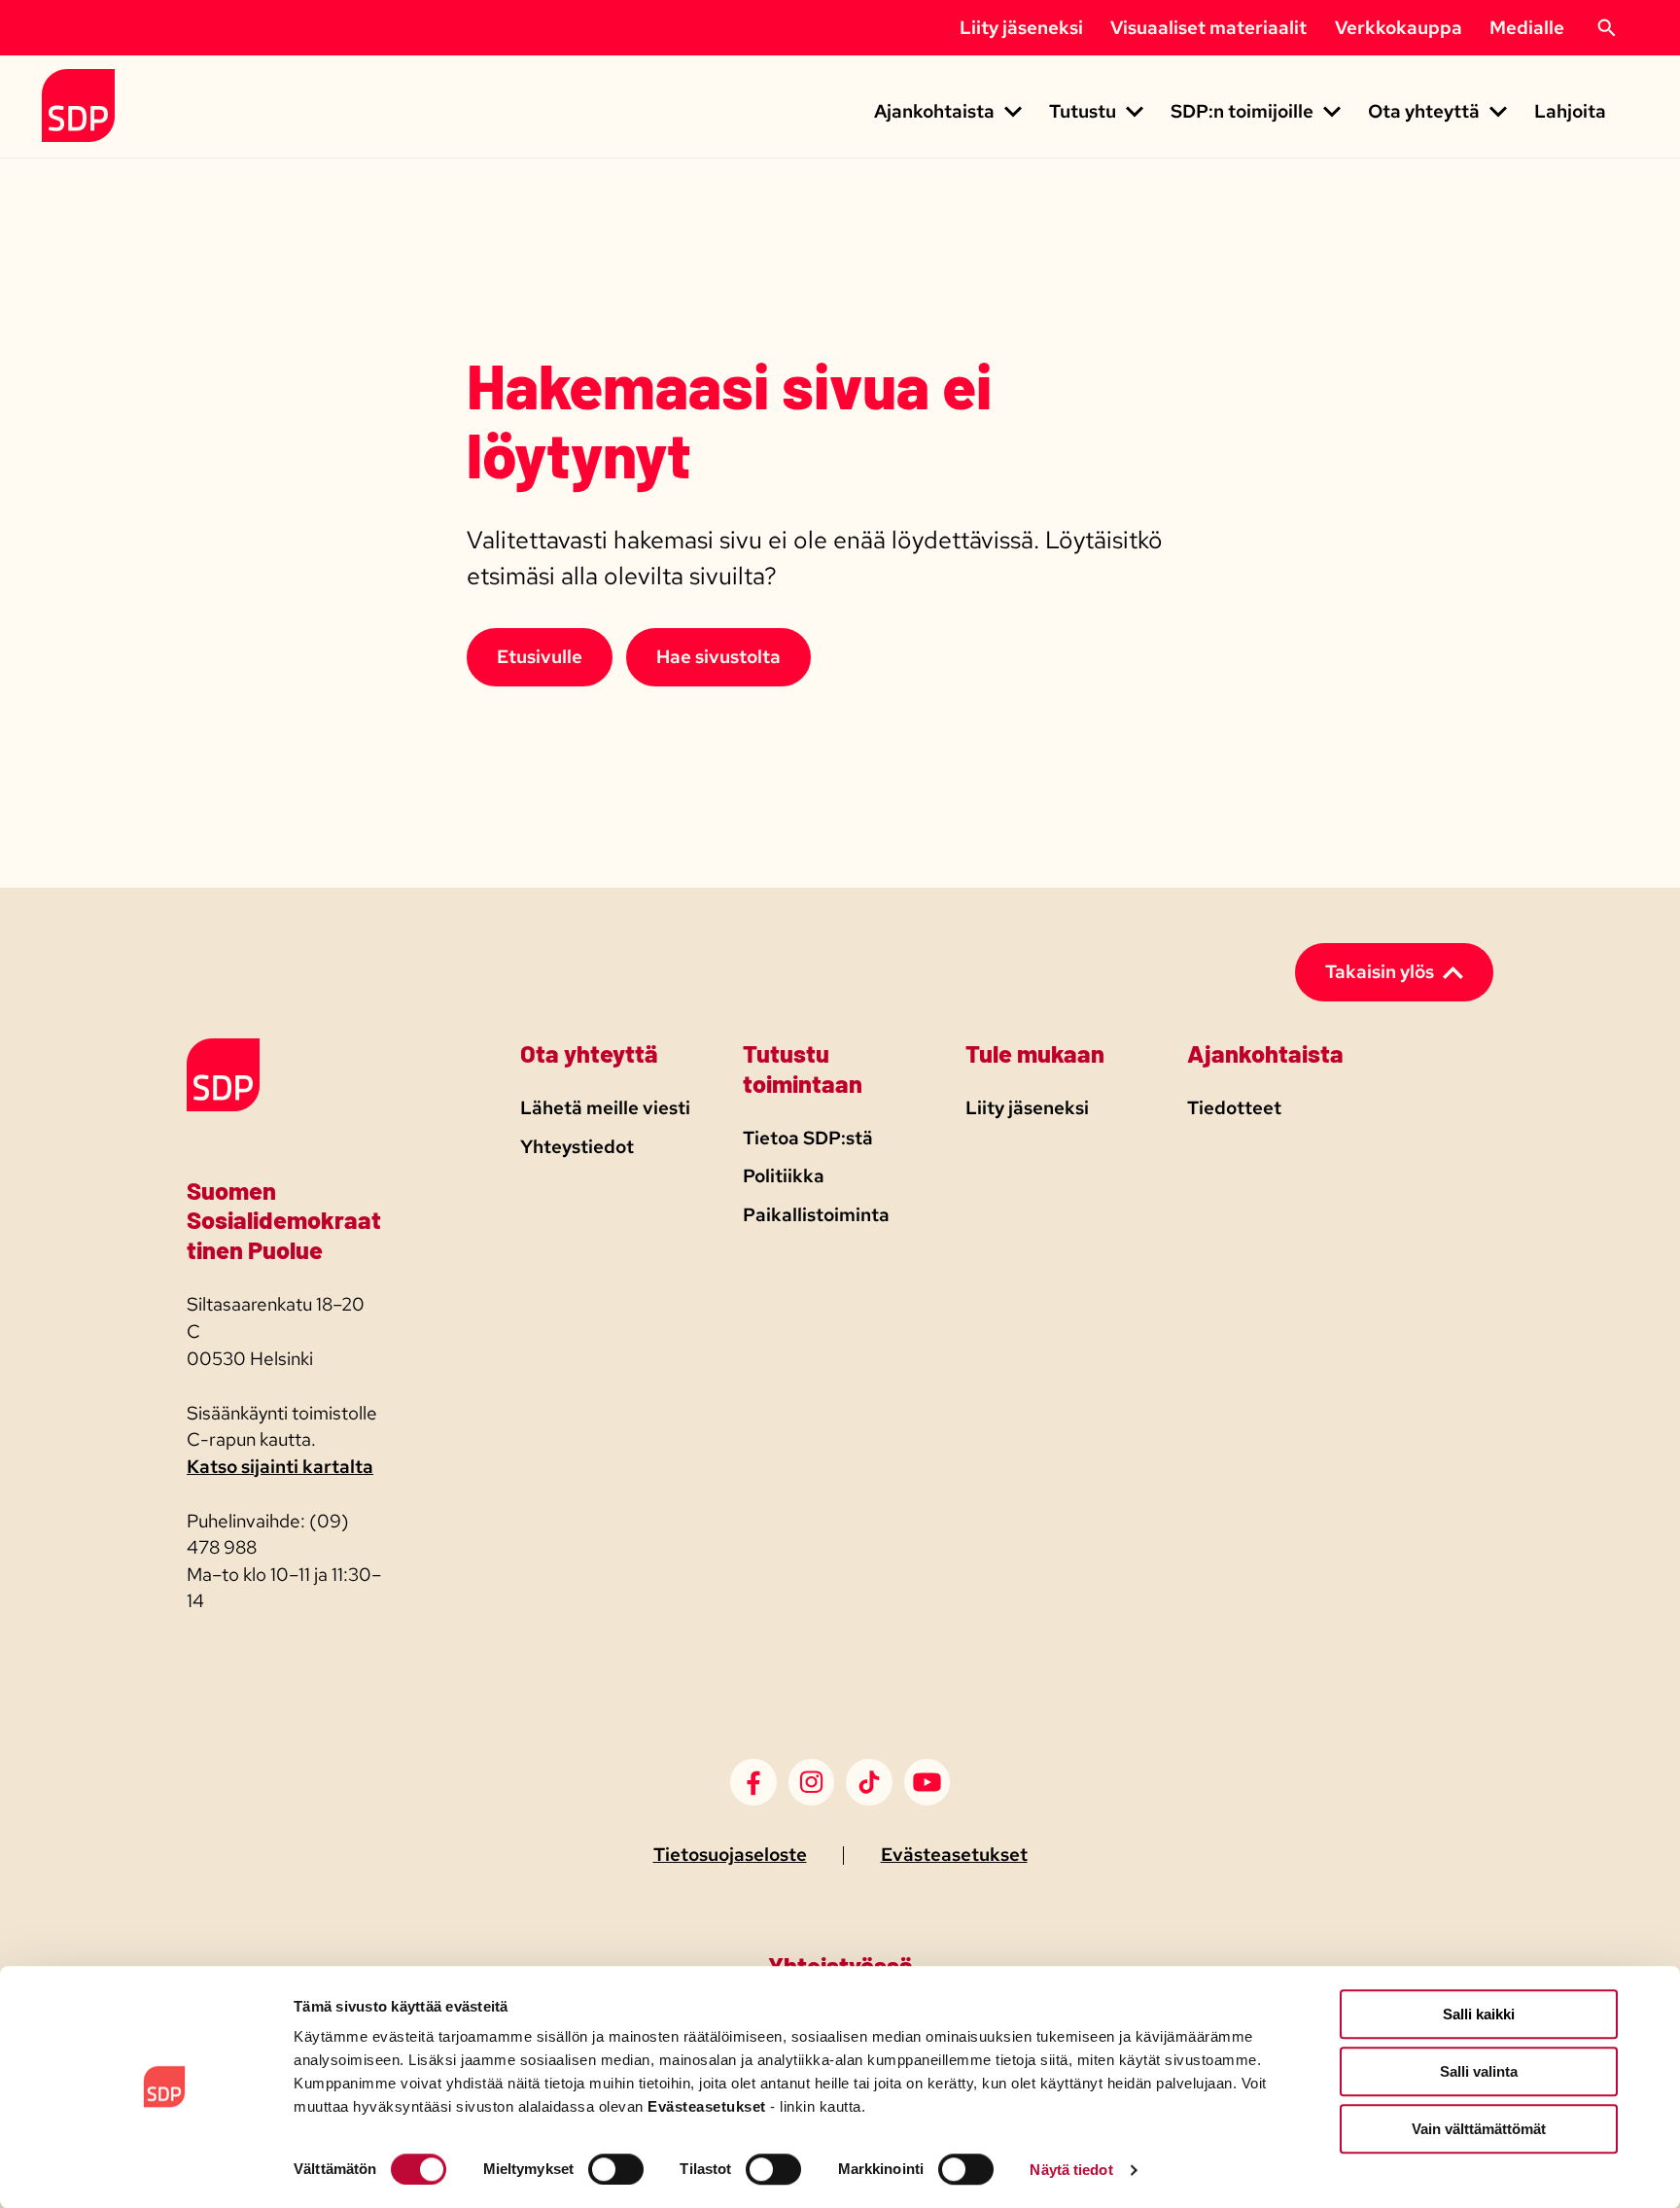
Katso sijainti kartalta (280, 1467)
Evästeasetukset (954, 1855)
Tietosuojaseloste (730, 1855)
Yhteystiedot (577, 1147)
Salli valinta (1479, 2071)
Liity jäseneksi (1021, 28)
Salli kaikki (1479, 2014)
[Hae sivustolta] (1606, 28)
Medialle (1527, 28)
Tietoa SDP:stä (808, 1138)
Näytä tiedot (1071, 2170)
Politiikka (784, 1176)
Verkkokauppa (1399, 28)
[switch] (616, 2169)
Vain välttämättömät (1479, 2129)
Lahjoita (1570, 111)
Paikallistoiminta (816, 1215)
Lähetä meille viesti (605, 1108)
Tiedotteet (1234, 1108)
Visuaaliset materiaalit (1208, 28)
